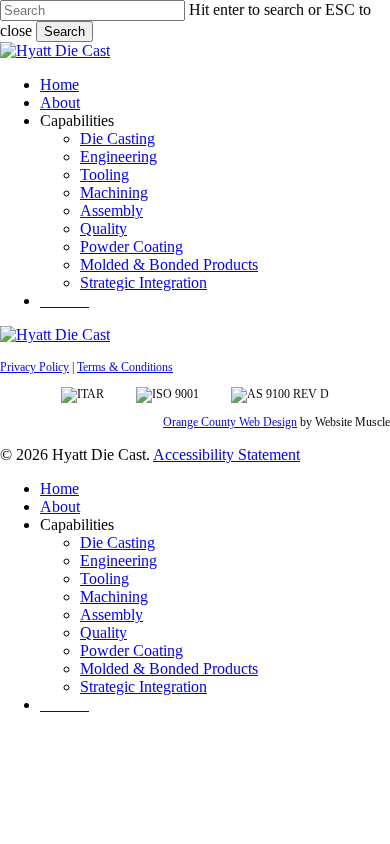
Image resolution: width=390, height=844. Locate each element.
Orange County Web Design (230, 422)
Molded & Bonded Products (169, 668)
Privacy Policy (34, 367)
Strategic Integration (143, 686)
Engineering (118, 560)
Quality (103, 632)
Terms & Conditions (125, 367)
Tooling (104, 578)
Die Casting (117, 542)
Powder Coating (131, 650)
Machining (114, 596)
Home (59, 488)
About (60, 506)
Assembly (111, 614)
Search (64, 31)
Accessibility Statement (226, 454)
